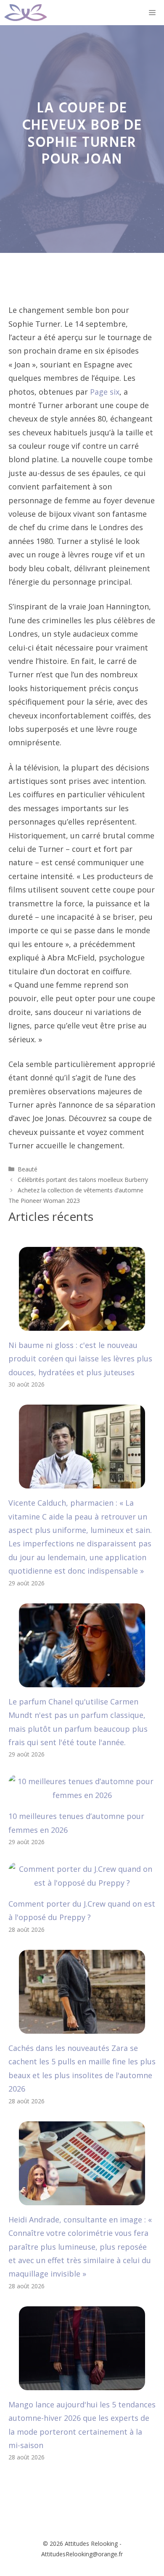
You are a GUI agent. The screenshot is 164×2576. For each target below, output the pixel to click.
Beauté (28, 1169)
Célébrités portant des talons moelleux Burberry (83, 1180)
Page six (105, 392)
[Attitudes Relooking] (26, 13)
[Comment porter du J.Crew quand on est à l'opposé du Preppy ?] (82, 1883)
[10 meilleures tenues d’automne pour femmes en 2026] (82, 1795)
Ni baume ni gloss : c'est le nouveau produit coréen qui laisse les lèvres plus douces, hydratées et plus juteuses (80, 1359)
